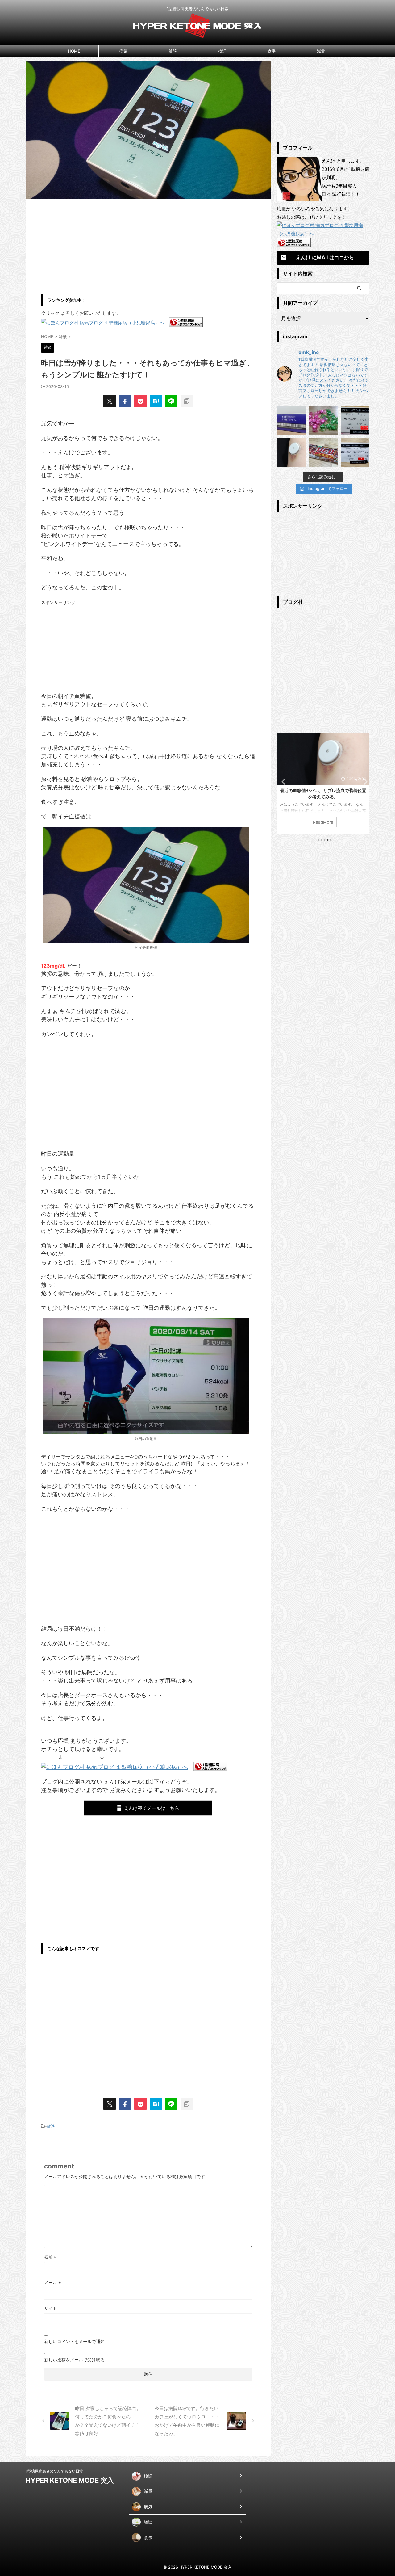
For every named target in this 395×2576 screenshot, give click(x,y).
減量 (321, 51)
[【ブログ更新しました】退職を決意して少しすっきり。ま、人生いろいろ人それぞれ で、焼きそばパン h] (323, 452)
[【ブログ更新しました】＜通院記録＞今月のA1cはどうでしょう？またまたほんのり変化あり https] (355, 452)
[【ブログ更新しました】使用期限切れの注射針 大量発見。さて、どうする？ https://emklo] (291, 420)
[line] (171, 401)
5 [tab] (331, 840)
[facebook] (125, 401)
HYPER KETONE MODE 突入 (70, 2480)
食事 (272, 51)
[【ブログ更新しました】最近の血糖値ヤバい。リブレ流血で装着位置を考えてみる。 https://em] (291, 452)
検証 (222, 51)
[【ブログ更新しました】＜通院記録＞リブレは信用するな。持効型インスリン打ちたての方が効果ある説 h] (355, 420)
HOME (74, 51)
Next (364, 781)
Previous (283, 781)
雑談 (173, 51)
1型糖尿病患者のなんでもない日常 (54, 2471)
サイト (51, 2308)
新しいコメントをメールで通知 (74, 2341)
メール (53, 2282)
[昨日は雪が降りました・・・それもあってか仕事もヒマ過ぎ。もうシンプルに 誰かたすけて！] (156, 401)
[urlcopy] (187, 401)
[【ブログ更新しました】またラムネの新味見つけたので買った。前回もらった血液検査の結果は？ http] (323, 420)
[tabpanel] (323, 783)
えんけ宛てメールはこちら (152, 1808)
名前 (50, 2257)
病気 (123, 51)
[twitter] (110, 401)
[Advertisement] (148, 245)
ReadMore (323, 822)
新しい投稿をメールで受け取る (74, 2360)
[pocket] (140, 401)
